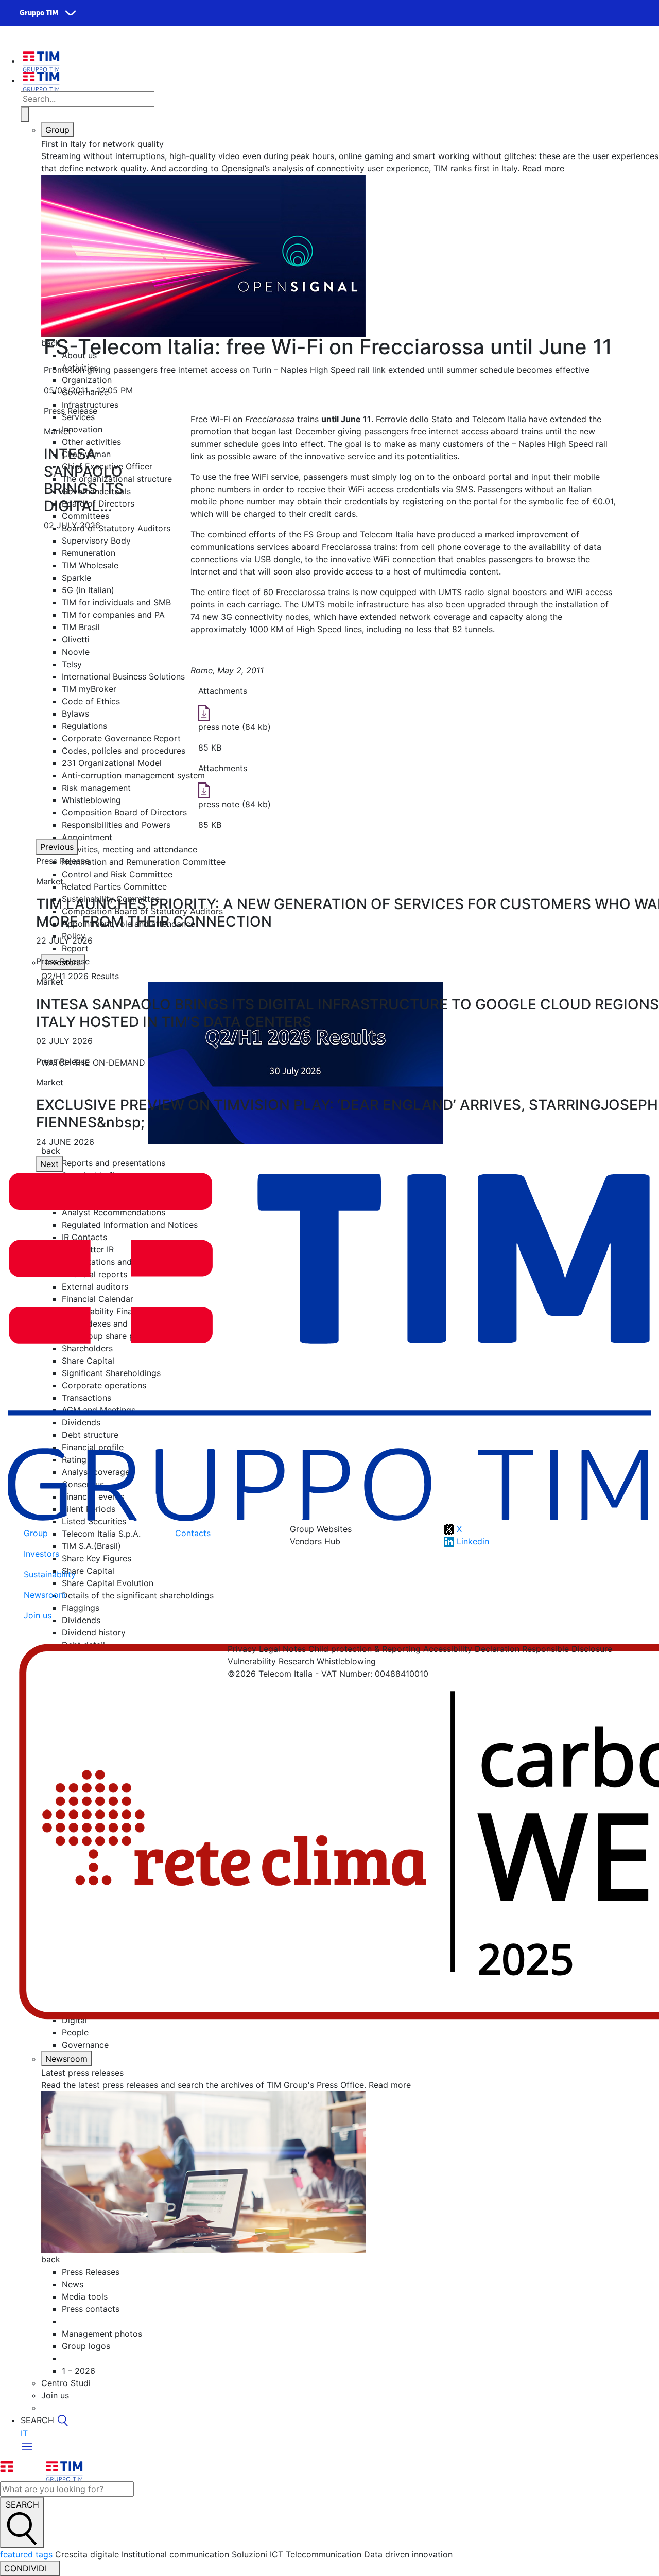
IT (24, 2433)
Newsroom (66, 2059)
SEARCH (22, 2504)
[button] (54, 472)
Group (57, 130)
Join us (38, 1615)
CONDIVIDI (27, 2568)
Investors (41, 1554)
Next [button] (49, 1164)
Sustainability (50, 1574)
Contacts (193, 1533)
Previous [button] (57, 847)
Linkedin (472, 1541)
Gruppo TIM (39, 13)
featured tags (26, 2554)
